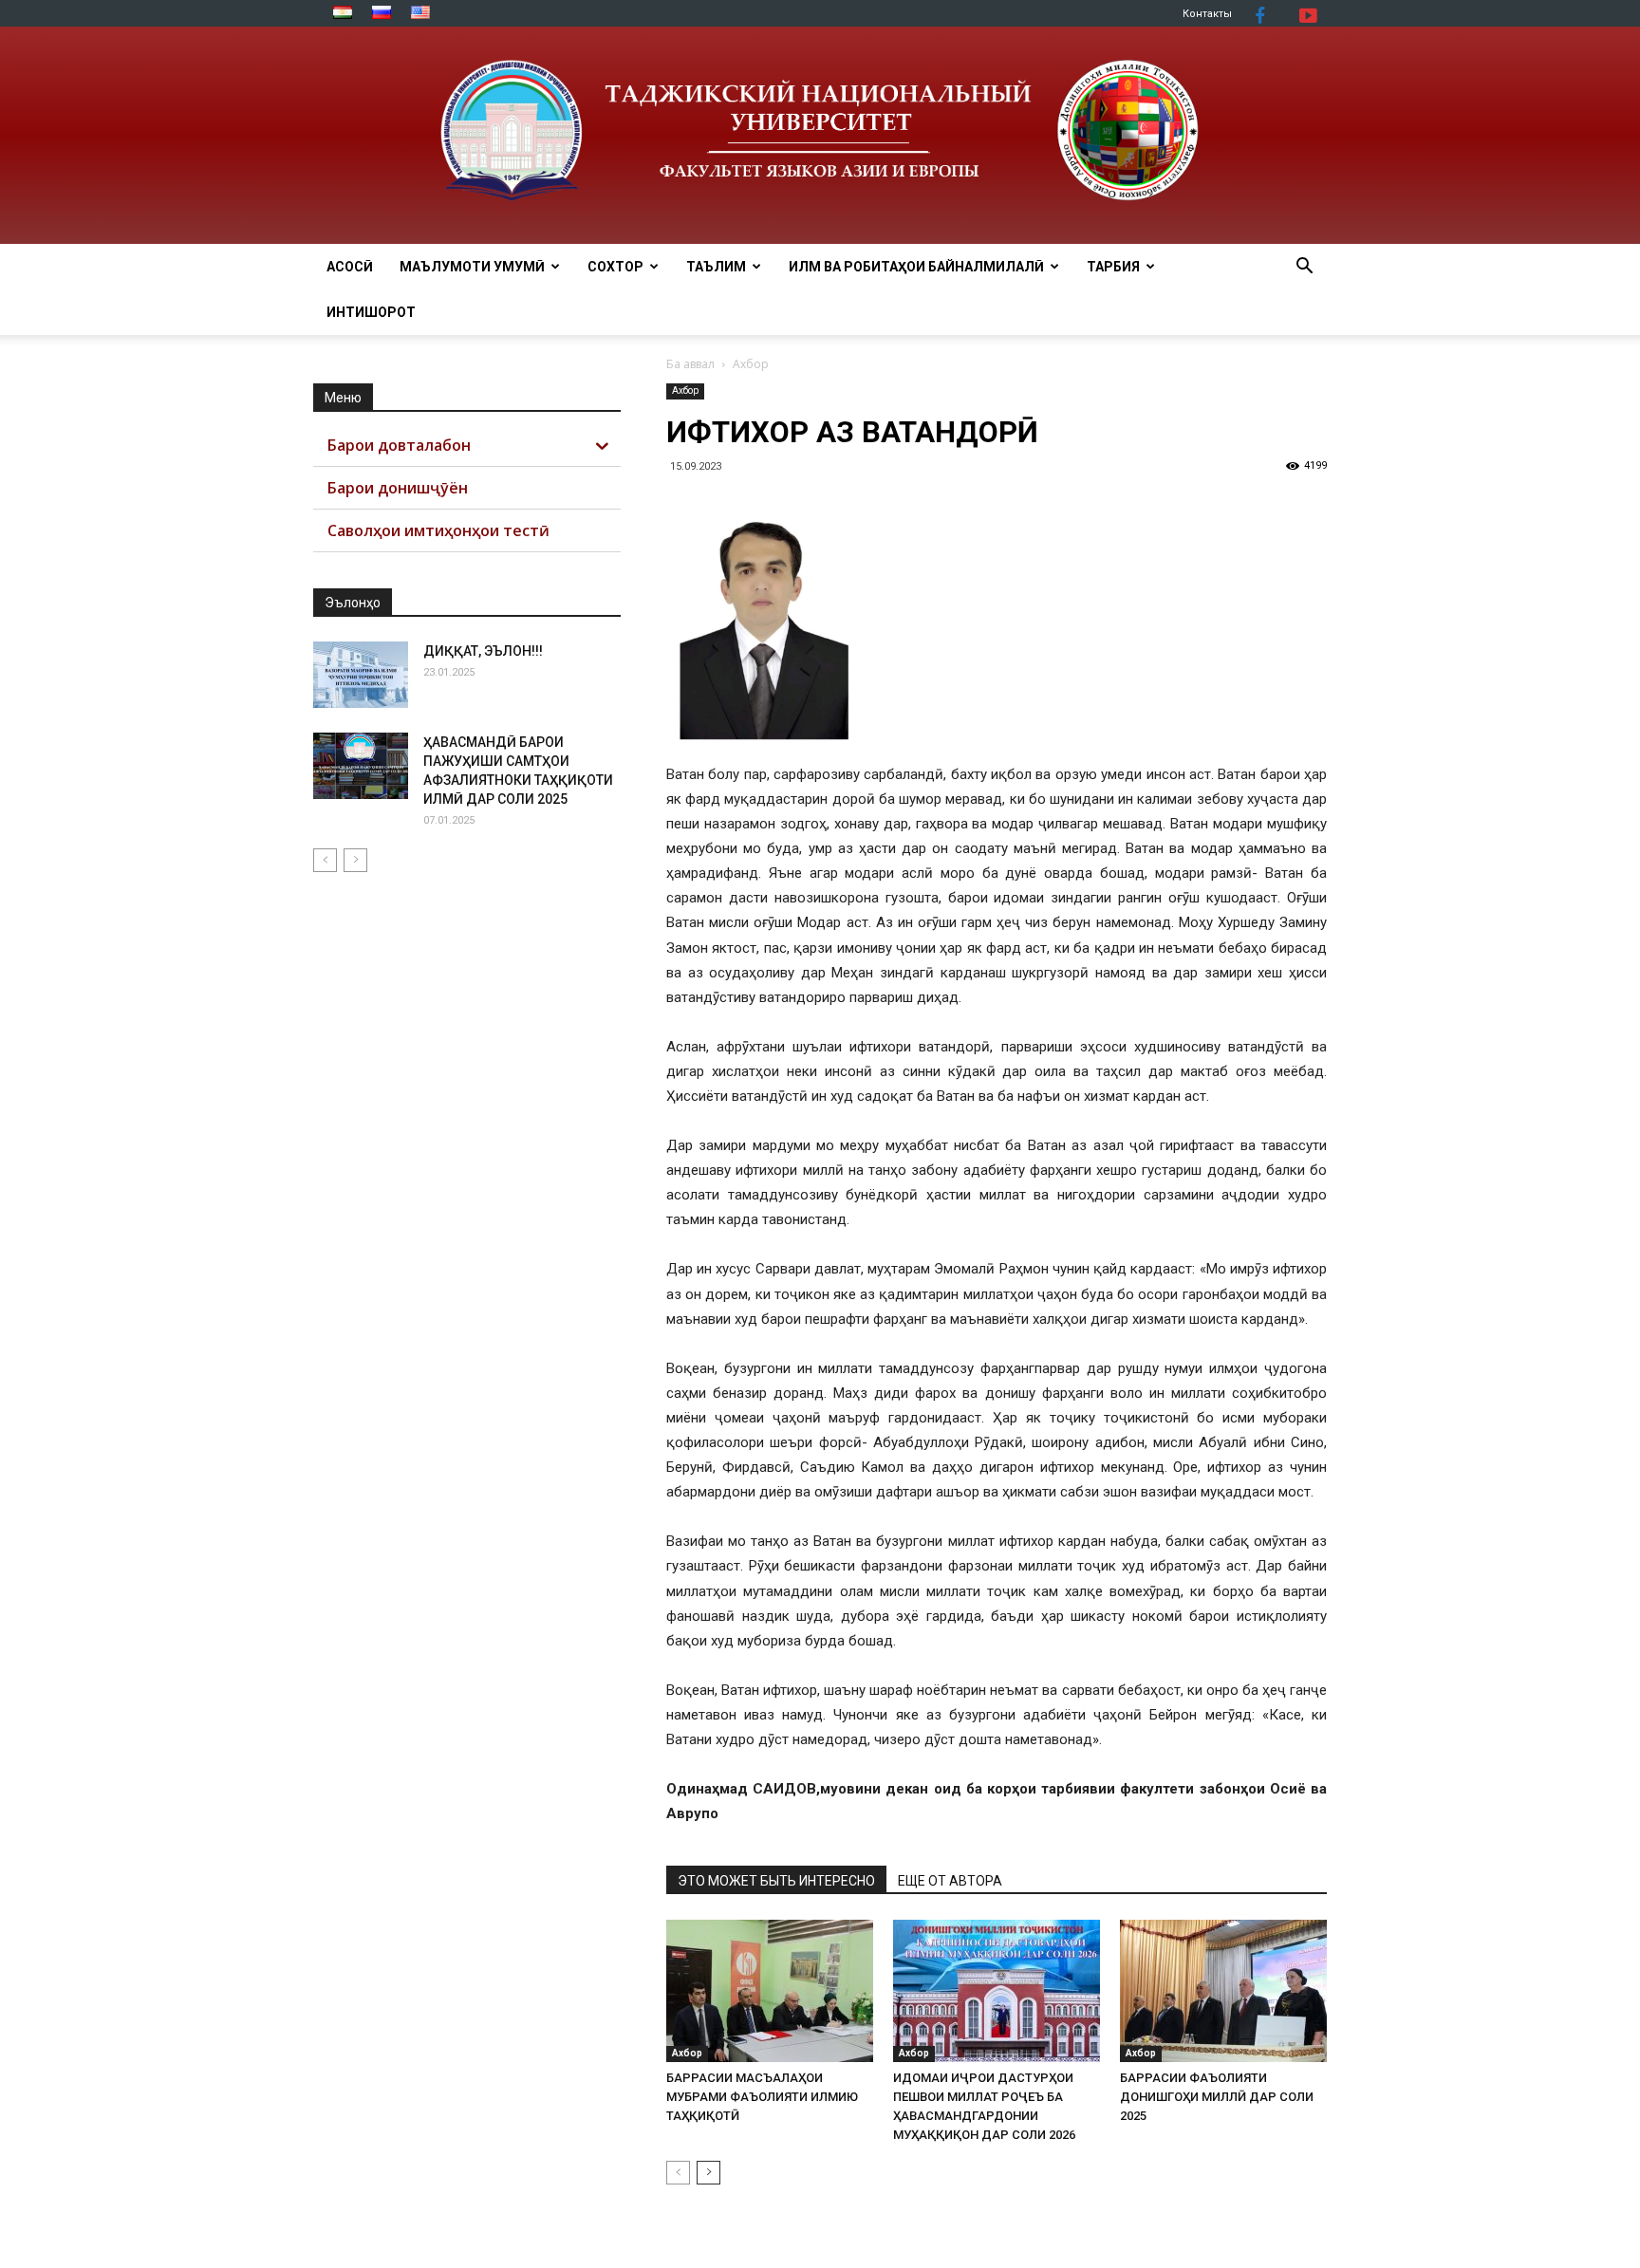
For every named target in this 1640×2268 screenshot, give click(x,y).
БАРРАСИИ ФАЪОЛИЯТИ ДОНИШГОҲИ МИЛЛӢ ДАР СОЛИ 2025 (1217, 2097)
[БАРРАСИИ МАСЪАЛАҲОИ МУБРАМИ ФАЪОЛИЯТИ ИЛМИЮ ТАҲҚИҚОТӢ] (770, 1991)
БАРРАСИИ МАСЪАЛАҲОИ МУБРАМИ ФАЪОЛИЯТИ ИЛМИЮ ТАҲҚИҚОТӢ (762, 2097)
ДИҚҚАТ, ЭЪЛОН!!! (483, 651)
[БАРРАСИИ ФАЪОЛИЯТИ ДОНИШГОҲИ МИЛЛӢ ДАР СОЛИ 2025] (1223, 1991)
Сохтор (615, 267)
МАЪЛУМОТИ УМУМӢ (472, 267)
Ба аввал (690, 364)
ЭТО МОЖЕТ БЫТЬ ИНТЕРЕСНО (776, 1881)
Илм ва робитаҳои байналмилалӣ (916, 267)
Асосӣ (350, 267)
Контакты (1207, 14)
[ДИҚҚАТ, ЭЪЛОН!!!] (361, 675)
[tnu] (820, 135)
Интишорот (371, 312)
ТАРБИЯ (1113, 267)
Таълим (716, 267)
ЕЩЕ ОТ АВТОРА (950, 1881)
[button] (1304, 268)
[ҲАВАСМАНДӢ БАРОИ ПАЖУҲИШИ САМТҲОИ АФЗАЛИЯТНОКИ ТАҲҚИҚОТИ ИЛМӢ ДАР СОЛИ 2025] (361, 766)
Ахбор (685, 390)
